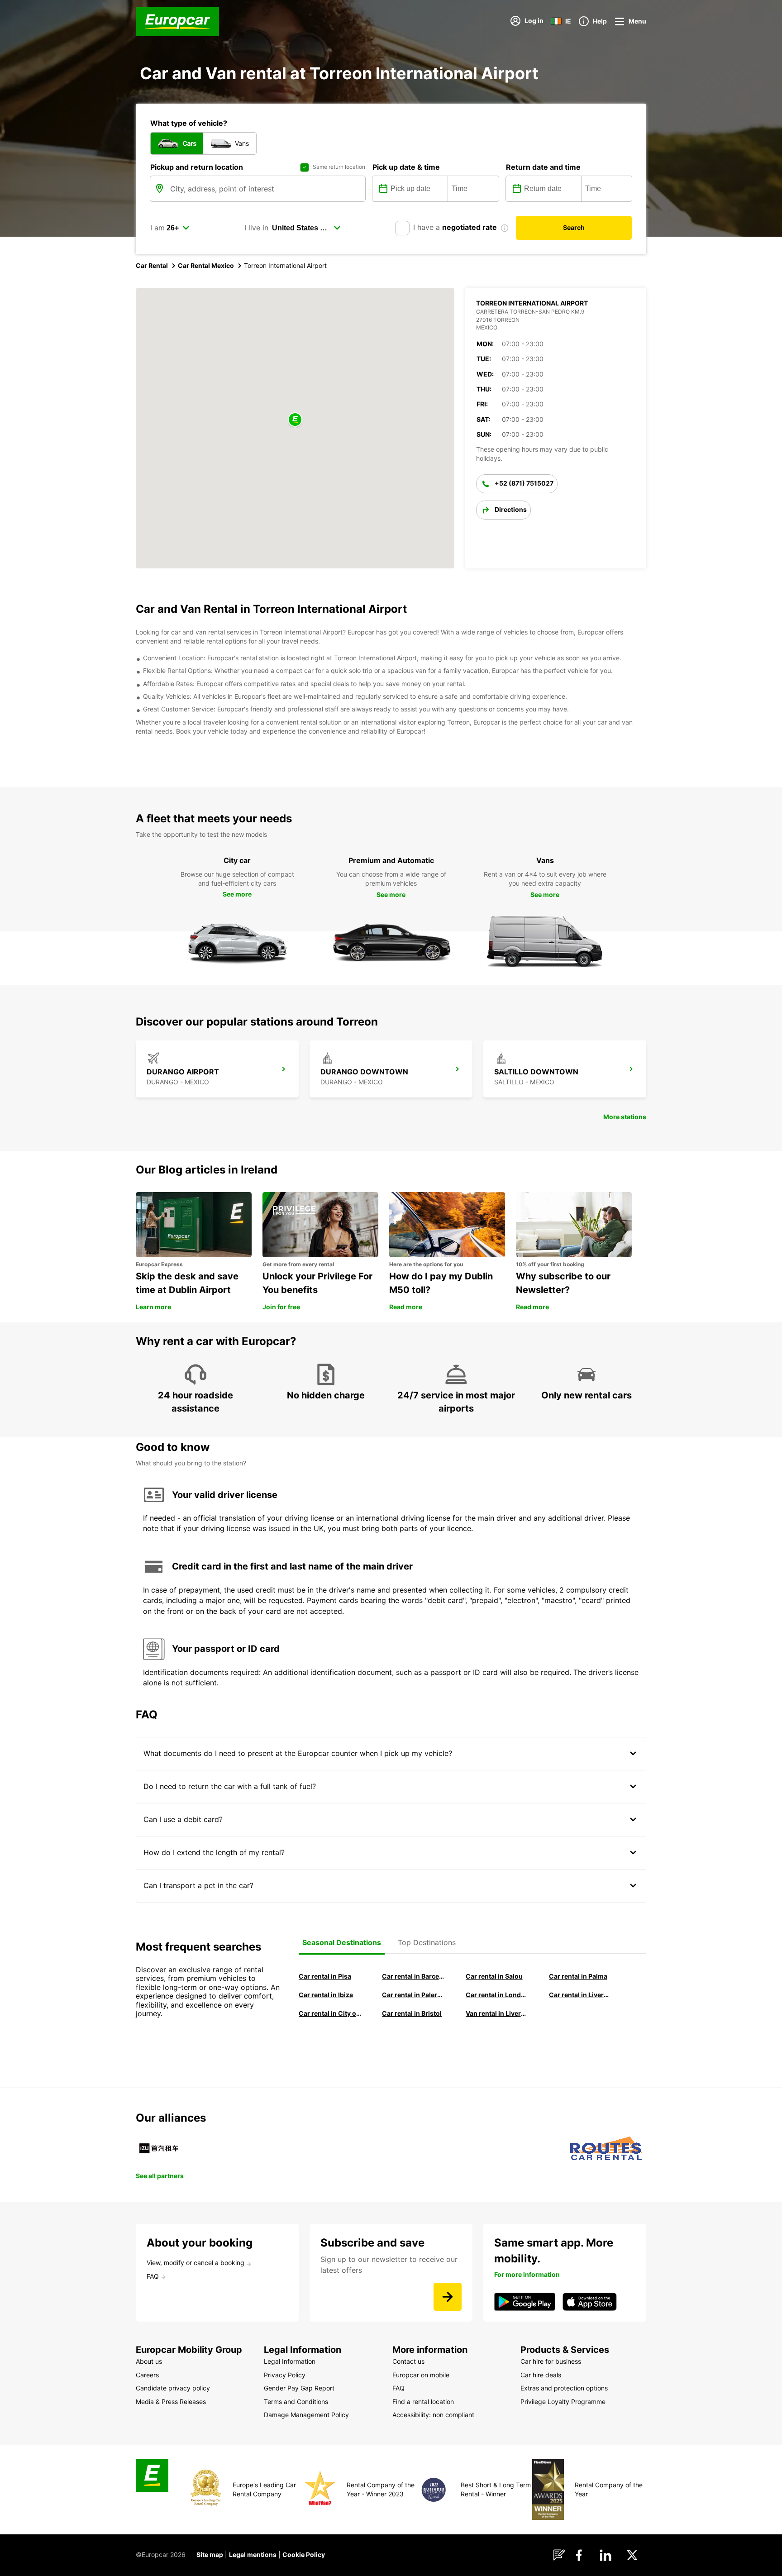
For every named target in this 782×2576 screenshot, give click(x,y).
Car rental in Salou (494, 1976)
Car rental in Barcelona (413, 1976)
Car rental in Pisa (325, 1976)
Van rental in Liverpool (497, 2013)
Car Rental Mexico (206, 265)
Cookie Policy (304, 2555)
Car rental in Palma (578, 1976)
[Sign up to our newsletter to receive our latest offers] (448, 2297)
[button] (295, 420)
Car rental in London (497, 1995)
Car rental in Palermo (413, 1995)
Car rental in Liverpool (580, 1995)
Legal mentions (253, 2555)
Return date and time (543, 167)
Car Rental (152, 265)
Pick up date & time (406, 167)
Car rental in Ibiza (326, 1995)
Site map (210, 2555)
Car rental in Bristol (412, 2013)
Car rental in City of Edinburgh (330, 2013)
